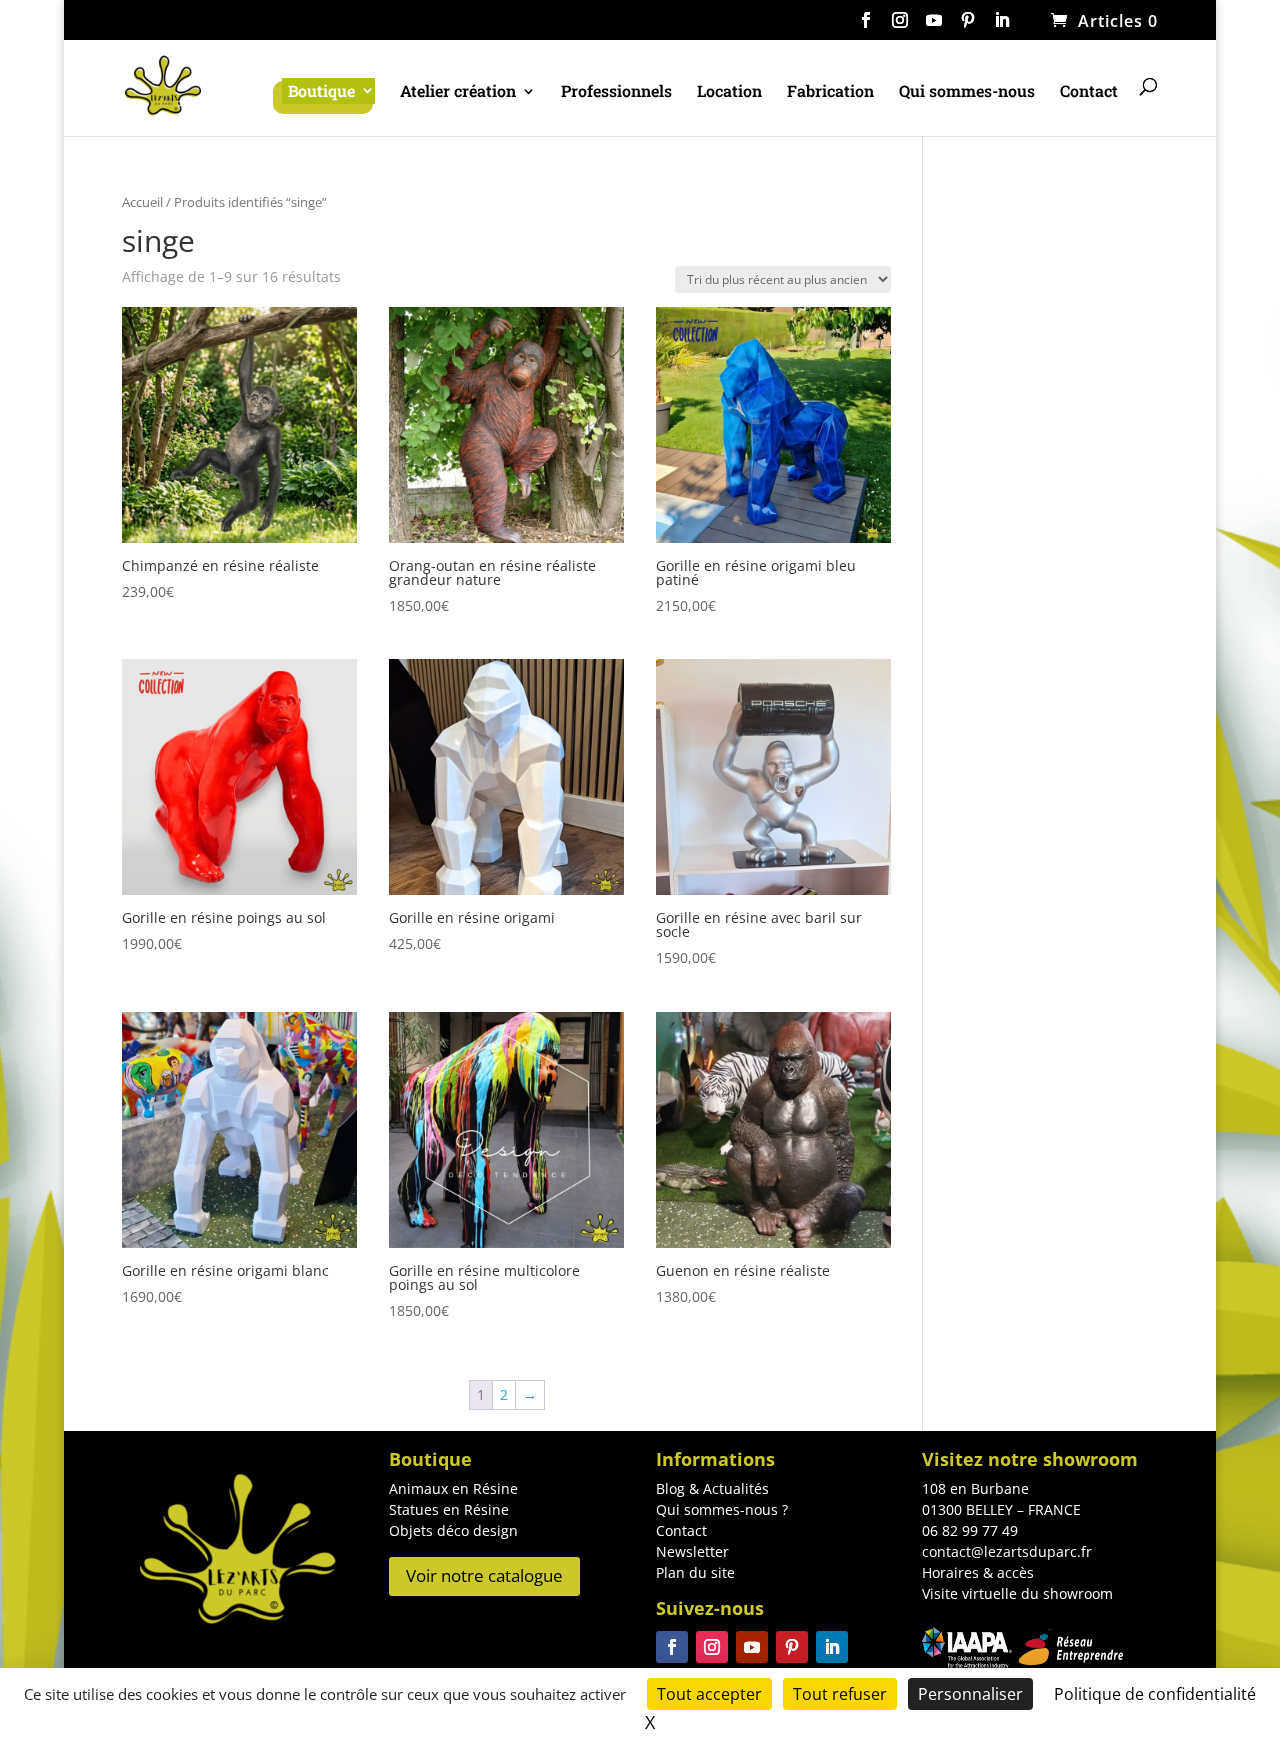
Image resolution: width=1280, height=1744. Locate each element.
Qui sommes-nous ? (722, 1509)
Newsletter (692, 1551)
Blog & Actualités (712, 1488)
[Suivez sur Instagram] (712, 1647)
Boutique (321, 90)
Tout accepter (709, 1694)
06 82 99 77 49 (970, 1530)
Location (729, 92)
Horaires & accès (978, 1572)
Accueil (142, 202)
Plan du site (695, 1572)
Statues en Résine (449, 1509)
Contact (1089, 92)
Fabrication (830, 92)
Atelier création (458, 92)
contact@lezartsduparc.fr (1007, 1551)
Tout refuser (840, 1694)
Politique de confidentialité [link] (1155, 1694)
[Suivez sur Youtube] (752, 1647)
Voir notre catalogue (484, 1575)
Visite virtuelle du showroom (1017, 1593)
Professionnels (616, 92)
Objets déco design (453, 1530)
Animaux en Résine (453, 1488)
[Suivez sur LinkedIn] (832, 1647)
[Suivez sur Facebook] (672, 1647)
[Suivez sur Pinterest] (792, 1647)
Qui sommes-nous (967, 92)
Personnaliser (970, 1694)
